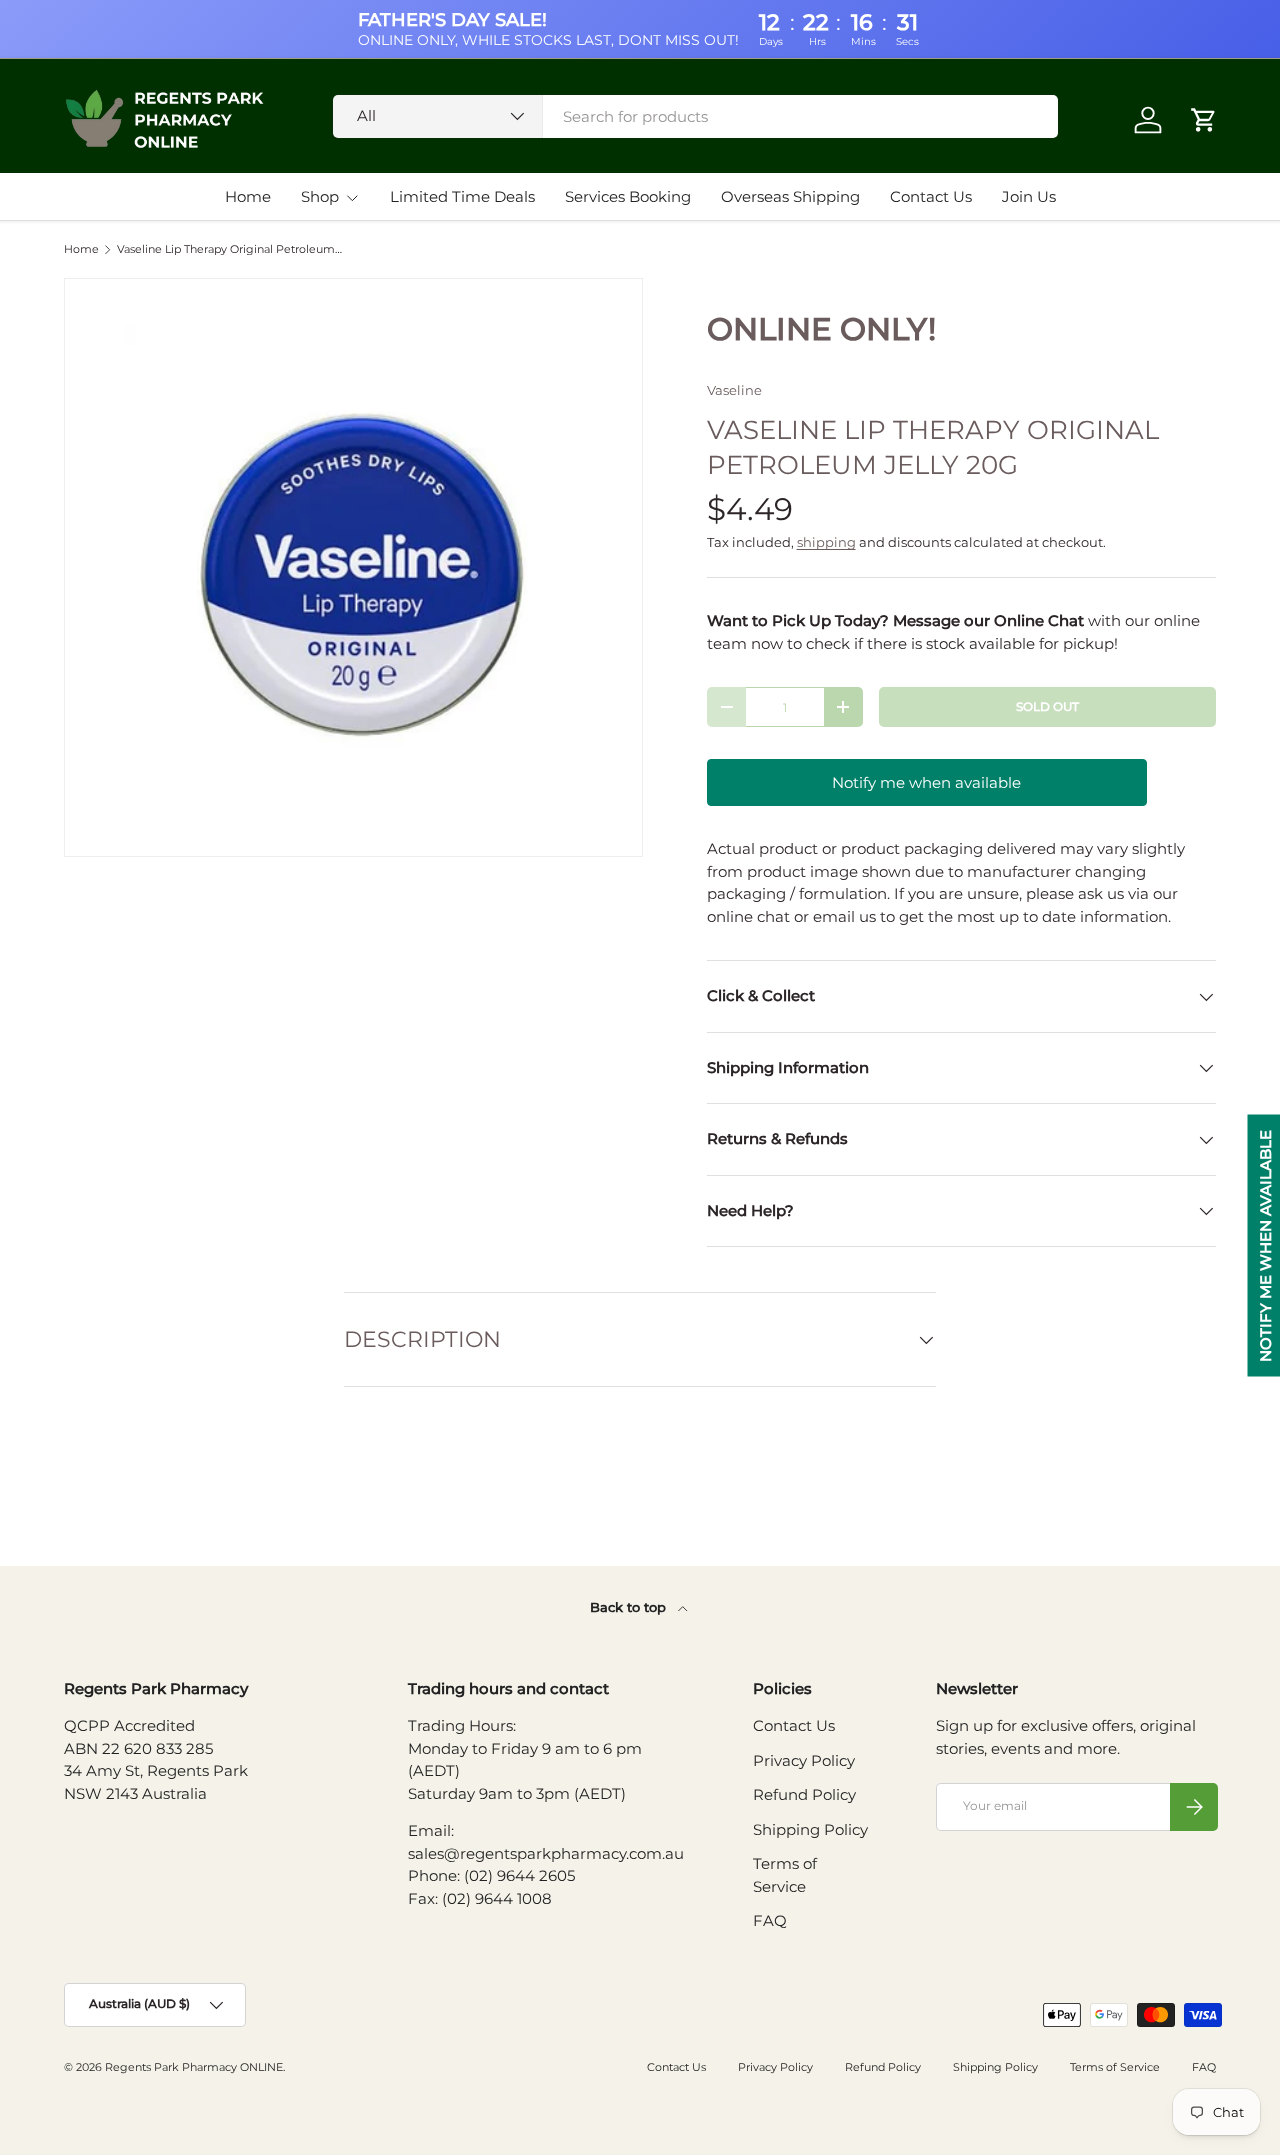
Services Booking (628, 196)
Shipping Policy (810, 1829)
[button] (1204, 120)
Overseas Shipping (790, 196)
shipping (826, 542)
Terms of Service (1115, 2067)
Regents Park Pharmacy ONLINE (194, 2067)
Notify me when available (926, 782)
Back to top (630, 1607)
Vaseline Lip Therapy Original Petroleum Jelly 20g (229, 249)
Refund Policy (804, 1794)
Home (248, 196)
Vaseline (734, 390)
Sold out (1047, 706)
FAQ (770, 1920)
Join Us (1029, 196)
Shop (320, 196)
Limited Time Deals (462, 196)
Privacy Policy (804, 1760)
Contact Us (931, 196)
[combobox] (695, 116)
